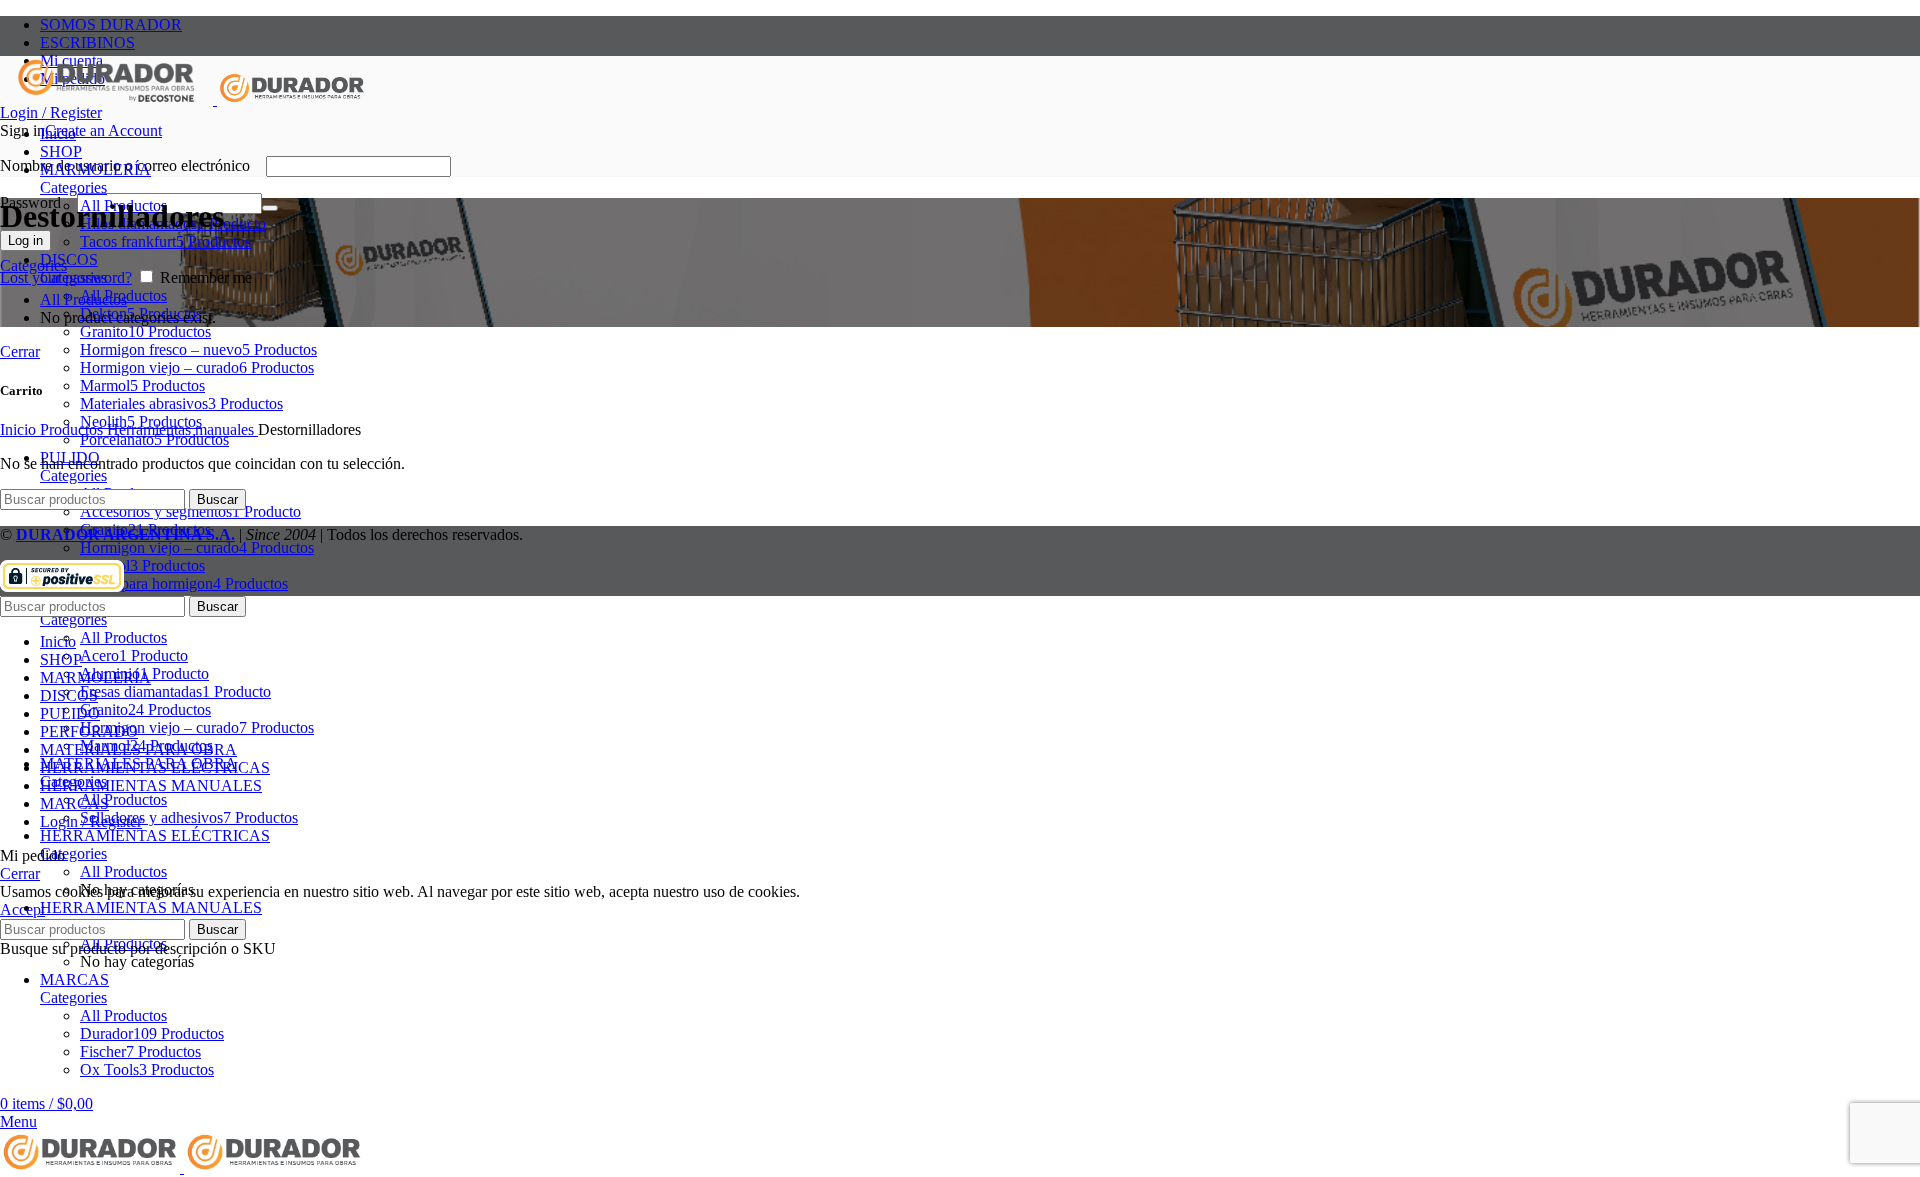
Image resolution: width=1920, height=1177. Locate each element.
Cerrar (20, 351)
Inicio (20, 429)
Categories (73, 187)
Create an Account (103, 130)
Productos (73, 429)
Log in (25, 240)
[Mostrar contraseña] (270, 208)
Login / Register (91, 821)
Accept (22, 909)
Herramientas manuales (182, 429)
